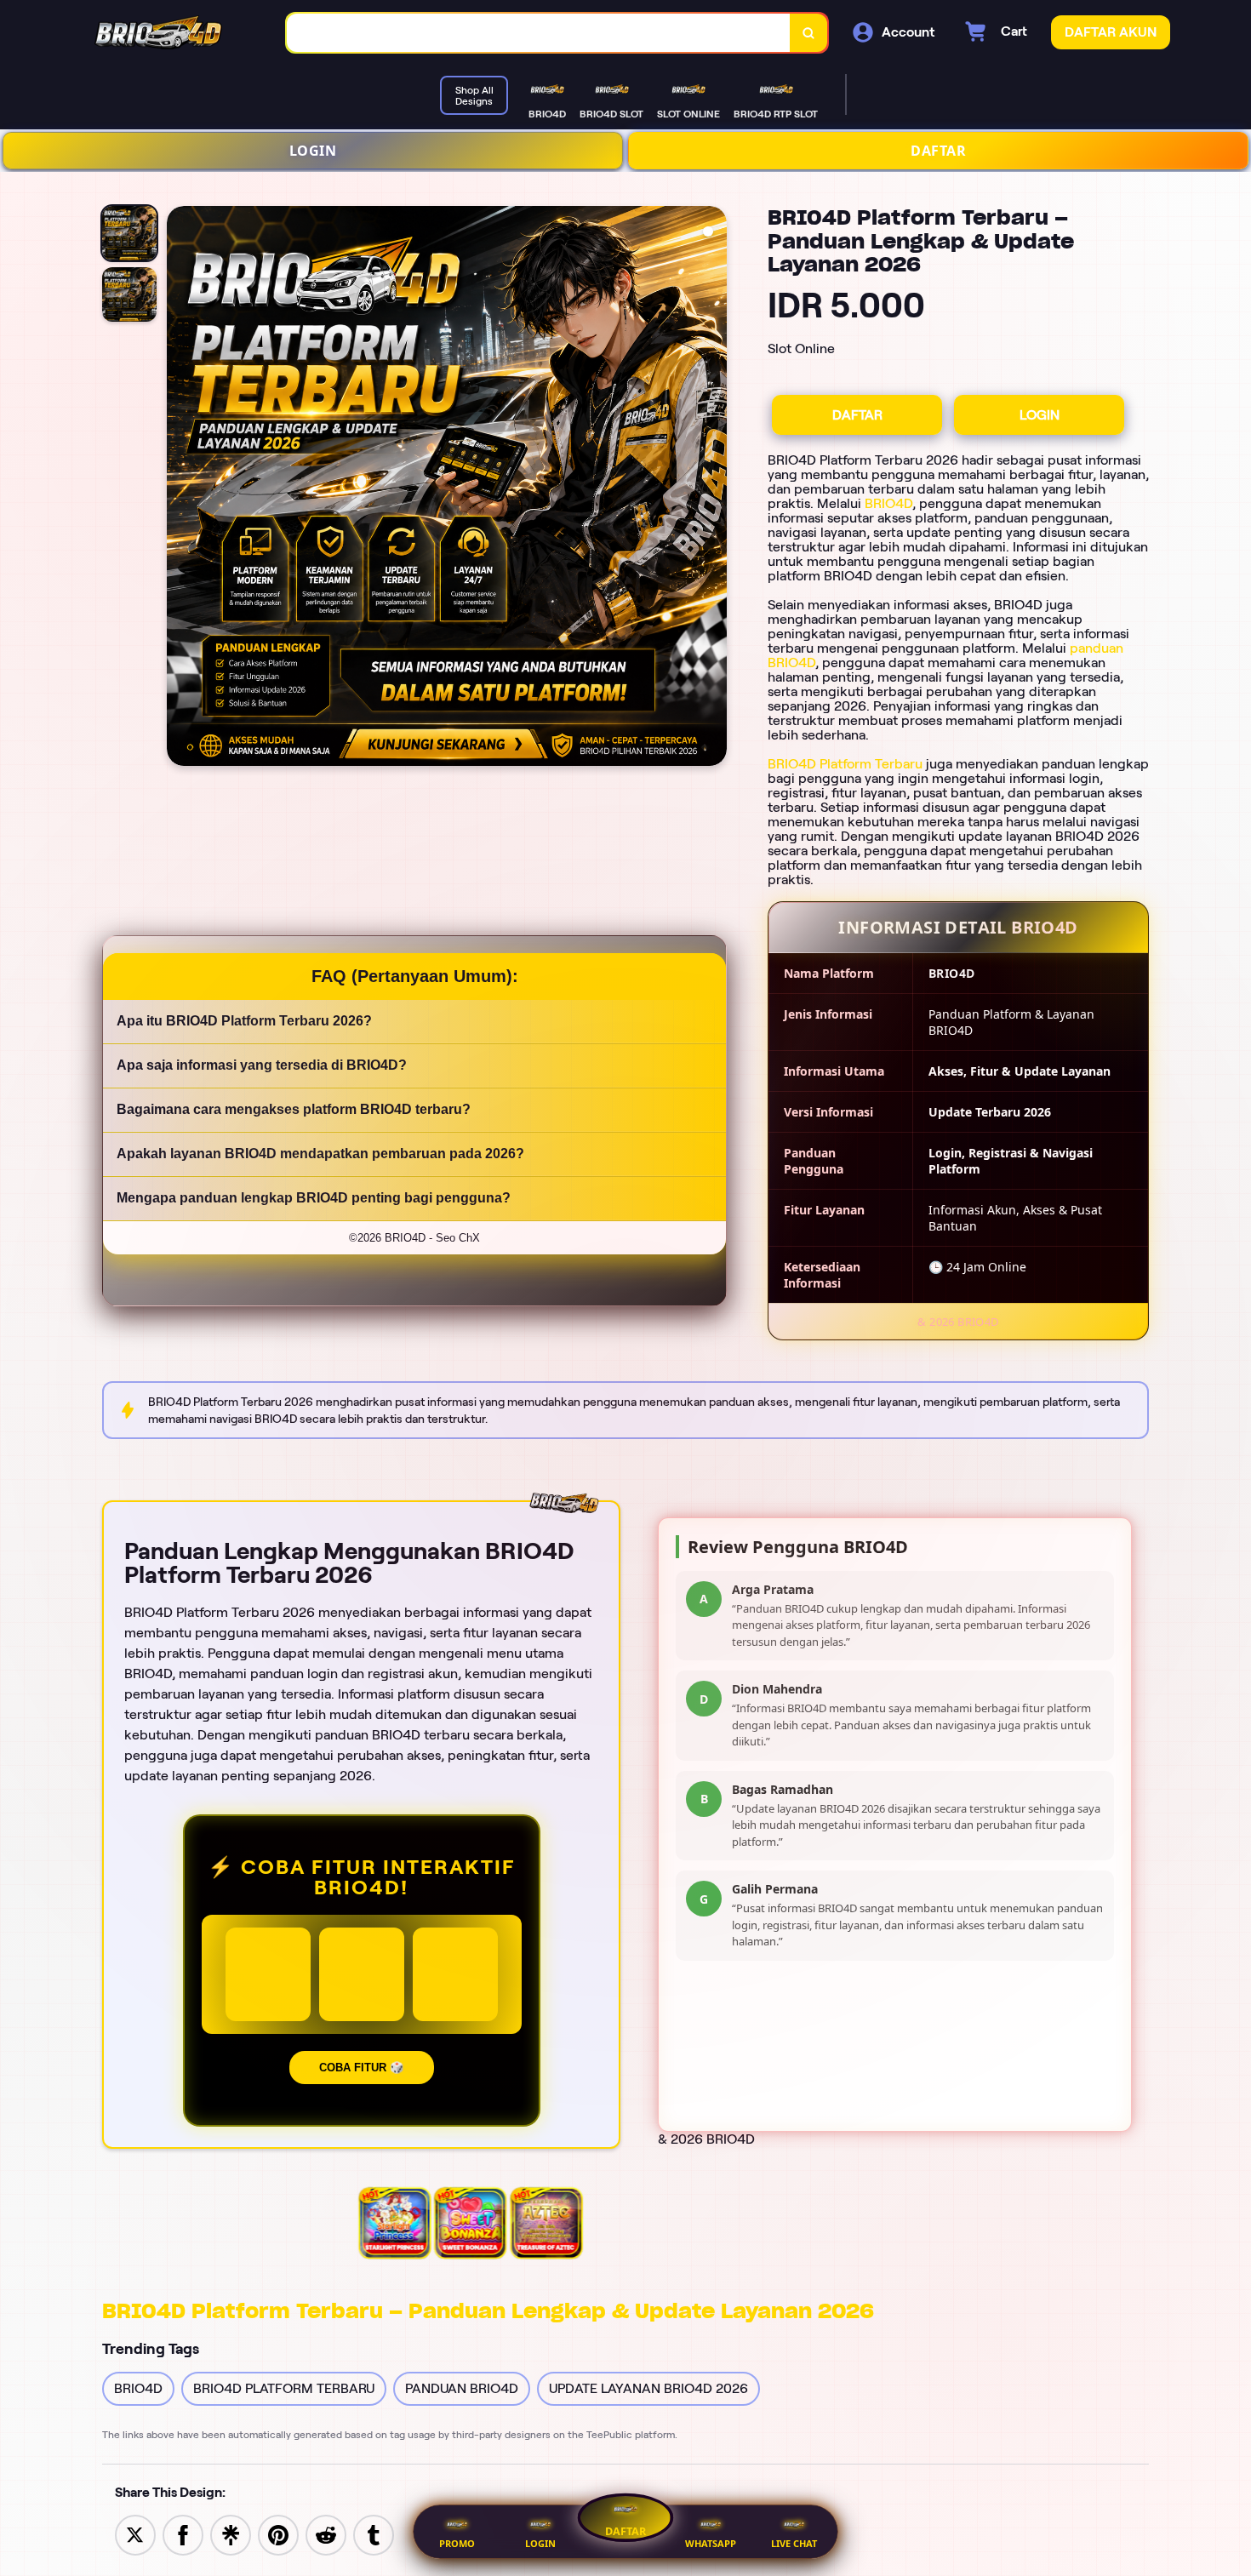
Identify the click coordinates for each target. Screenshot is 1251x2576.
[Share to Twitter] (135, 2534)
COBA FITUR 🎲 (362, 2068)
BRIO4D (888, 503)
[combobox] (539, 33)
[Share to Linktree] (231, 2534)
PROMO (457, 2543)
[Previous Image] (180, 488)
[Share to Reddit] (326, 2534)
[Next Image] (713, 488)
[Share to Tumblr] (374, 2534)
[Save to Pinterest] (278, 2534)
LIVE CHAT (794, 2543)
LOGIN (313, 151)
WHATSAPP (711, 2543)
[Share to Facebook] (183, 2534)
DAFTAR (938, 151)
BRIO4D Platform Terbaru (845, 764)
